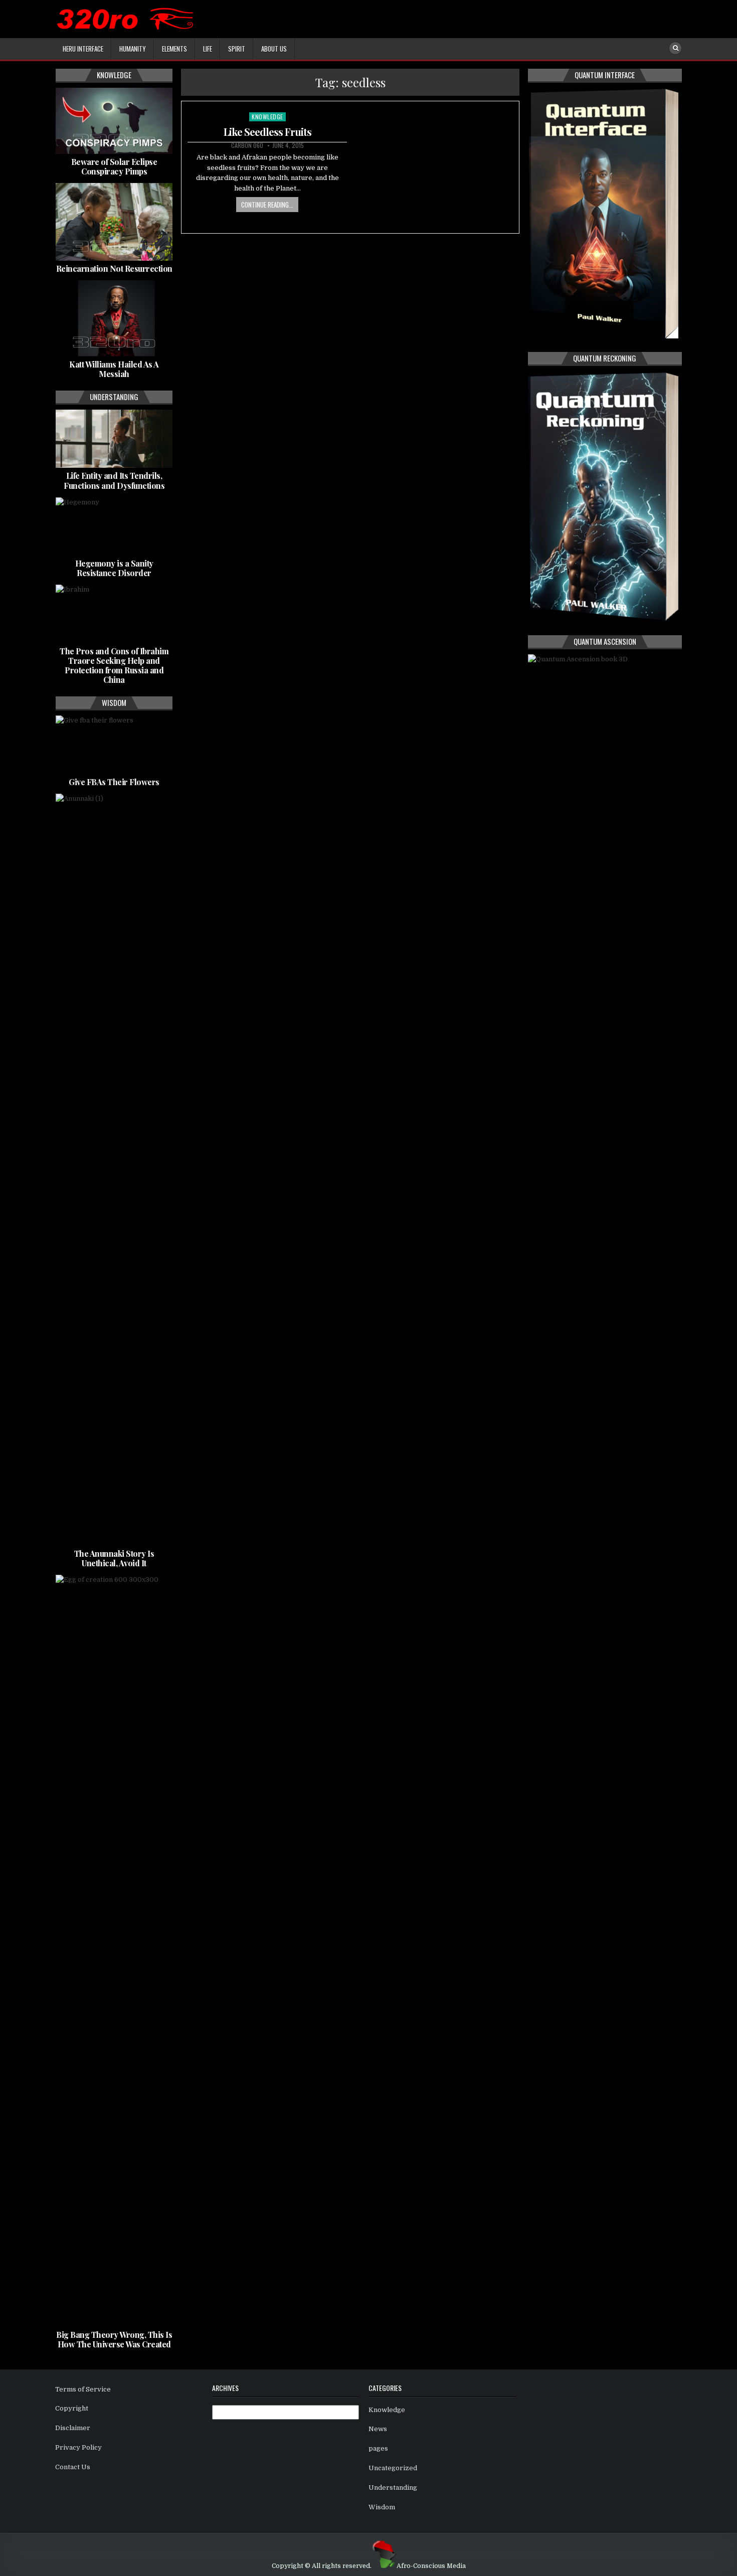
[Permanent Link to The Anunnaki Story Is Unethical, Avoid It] (114, 1170)
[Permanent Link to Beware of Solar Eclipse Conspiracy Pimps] (114, 121)
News (378, 2429)
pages (378, 2448)
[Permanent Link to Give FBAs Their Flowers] (114, 745)
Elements (174, 49)
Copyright (72, 2408)
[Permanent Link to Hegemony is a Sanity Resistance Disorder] (114, 526)
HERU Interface (83, 49)
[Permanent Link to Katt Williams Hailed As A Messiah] (114, 318)
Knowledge (267, 117)
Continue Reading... (267, 205)
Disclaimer (73, 2428)
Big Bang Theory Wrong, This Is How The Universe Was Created (114, 2339)
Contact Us (73, 2467)
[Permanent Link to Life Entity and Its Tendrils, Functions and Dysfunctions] (114, 439)
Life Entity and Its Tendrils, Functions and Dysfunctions (114, 480)
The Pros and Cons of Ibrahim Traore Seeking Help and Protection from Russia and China (114, 666)
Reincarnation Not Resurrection (114, 268)
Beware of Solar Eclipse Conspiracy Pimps (114, 166)
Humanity (133, 49)
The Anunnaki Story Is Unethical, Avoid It (114, 1558)
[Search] (675, 48)
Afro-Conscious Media (431, 2566)
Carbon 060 (247, 145)
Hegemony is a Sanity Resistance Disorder (114, 568)
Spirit (237, 49)
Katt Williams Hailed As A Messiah (114, 369)
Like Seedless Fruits (267, 132)
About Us (274, 49)
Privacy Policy (78, 2447)
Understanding (393, 2488)
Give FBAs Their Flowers (114, 782)
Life (208, 49)
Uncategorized (393, 2468)
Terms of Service (83, 2389)
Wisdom (382, 2507)
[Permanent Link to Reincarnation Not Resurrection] (114, 222)
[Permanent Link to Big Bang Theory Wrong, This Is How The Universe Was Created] (114, 1951)
